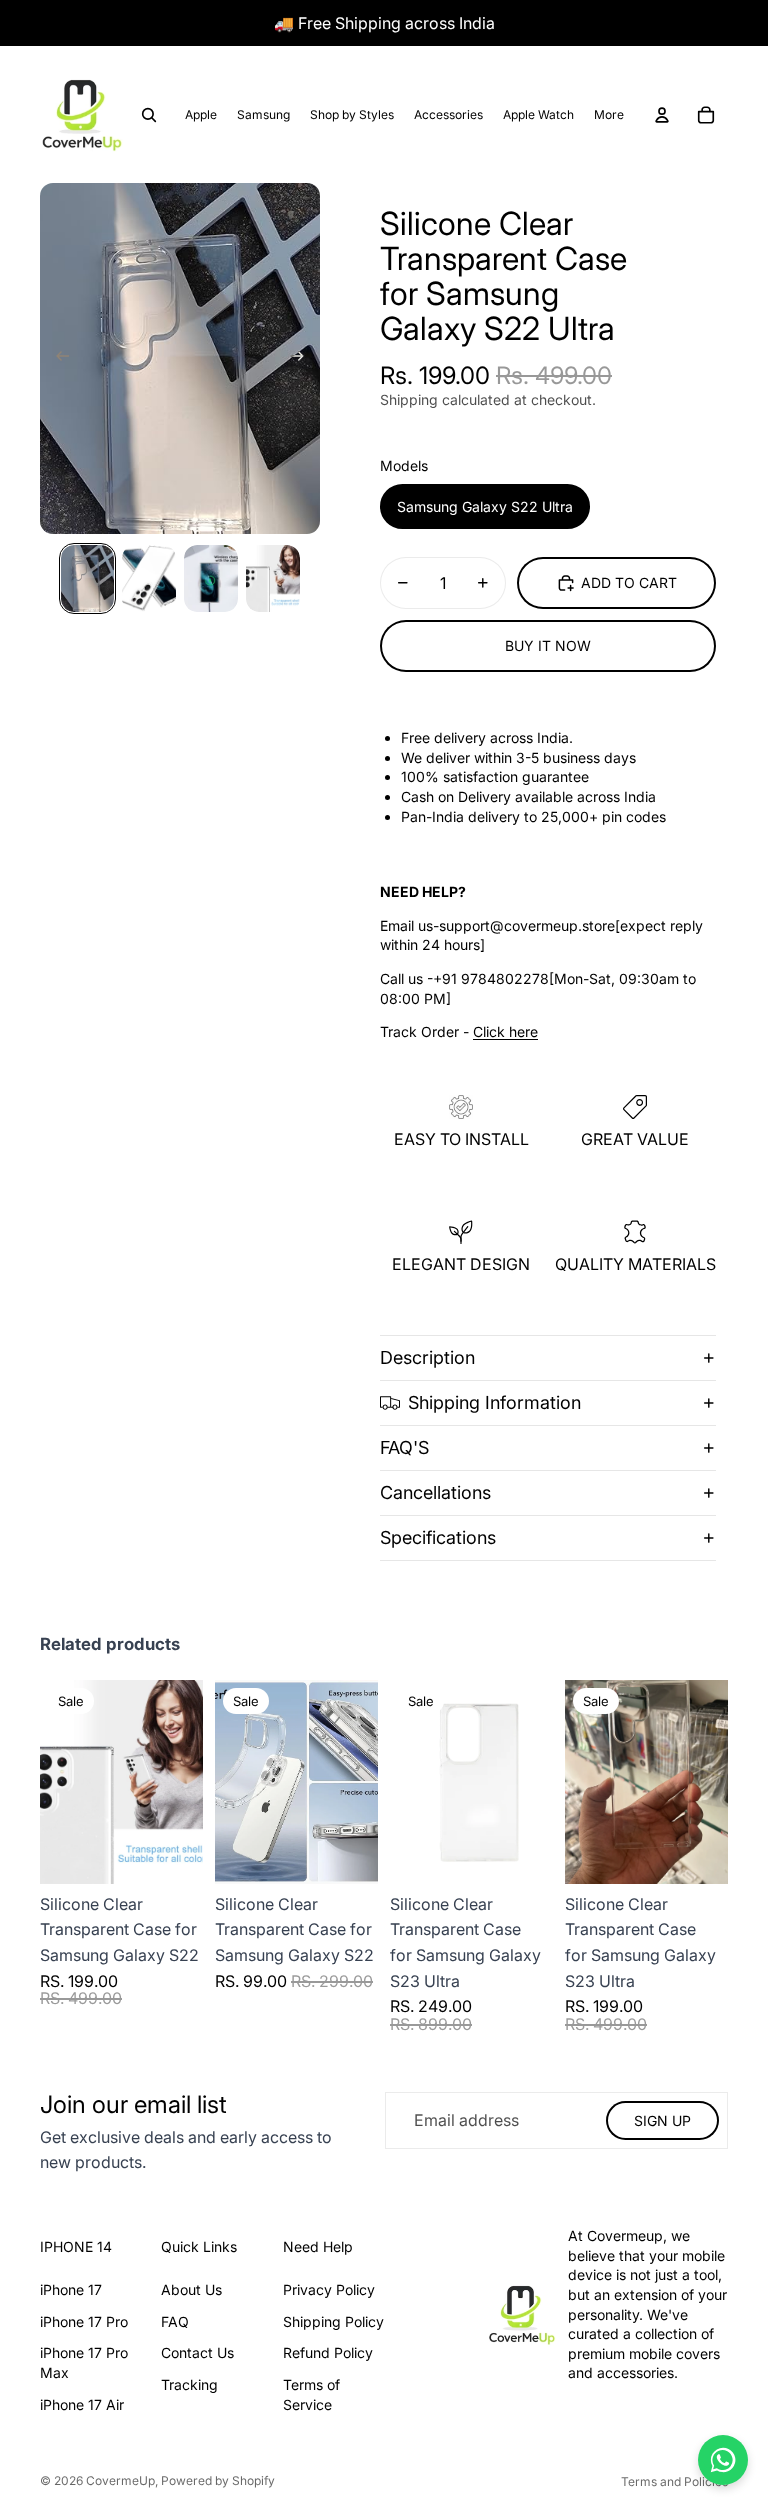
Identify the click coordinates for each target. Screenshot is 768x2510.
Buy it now (548, 645)
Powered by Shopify (218, 2480)
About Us (191, 2289)
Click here (505, 1031)
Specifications (438, 1537)
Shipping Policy (333, 2321)
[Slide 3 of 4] (211, 578)
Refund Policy (328, 2352)
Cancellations (435, 1492)
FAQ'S (404, 1447)
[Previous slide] (56, 359)
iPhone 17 (71, 2289)
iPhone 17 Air (82, 2404)
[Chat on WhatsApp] (723, 2460)
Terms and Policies (674, 2481)
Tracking (189, 2384)
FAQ (175, 2321)
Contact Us (197, 2352)
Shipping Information (494, 1402)
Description (427, 1357)
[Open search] (149, 115)
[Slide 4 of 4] (273, 578)
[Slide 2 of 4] (149, 578)
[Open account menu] (662, 115)
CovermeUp (120, 2480)
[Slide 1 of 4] (88, 578)
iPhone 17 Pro (84, 2321)
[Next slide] (303, 359)
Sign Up (662, 2120)
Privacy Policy (329, 2289)
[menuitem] (609, 114)
